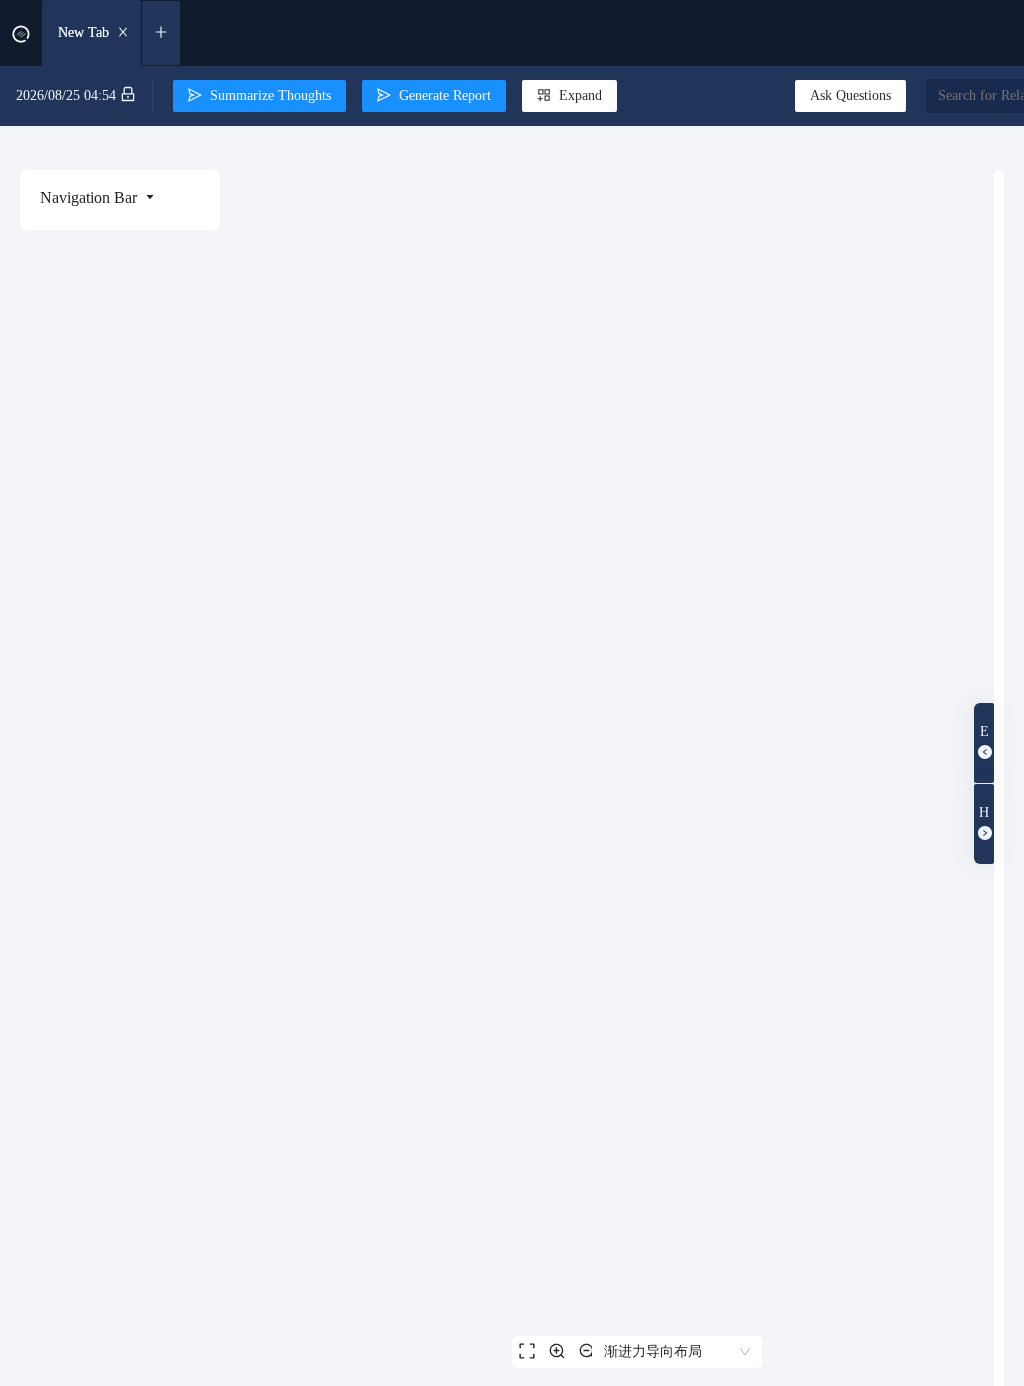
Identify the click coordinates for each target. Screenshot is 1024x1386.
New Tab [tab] (83, 32)
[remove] (123, 33)
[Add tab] (161, 33)
